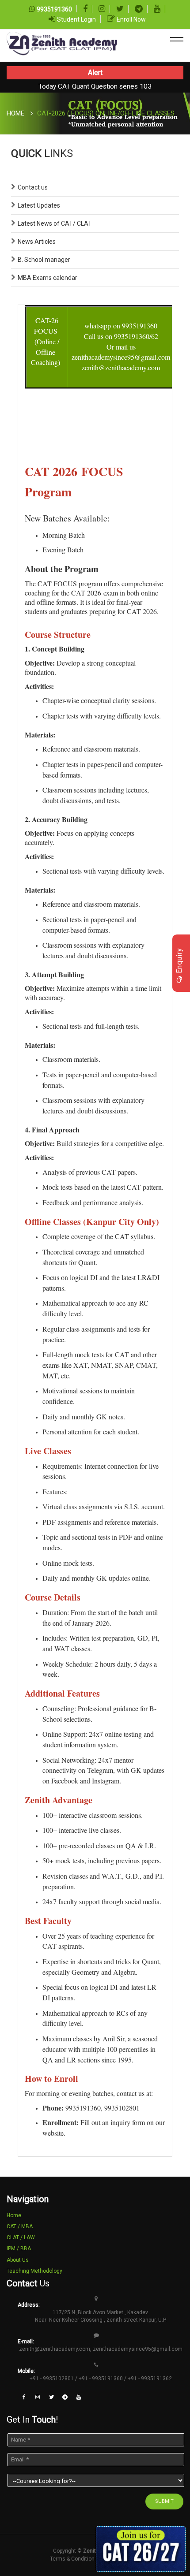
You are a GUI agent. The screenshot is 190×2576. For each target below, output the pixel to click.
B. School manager (44, 260)
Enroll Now (131, 19)
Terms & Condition (72, 2559)
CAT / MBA (20, 2226)
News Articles (37, 242)
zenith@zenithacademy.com (55, 2349)
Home (15, 113)
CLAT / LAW (21, 2237)
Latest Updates (39, 205)
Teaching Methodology (34, 2271)
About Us (18, 2260)
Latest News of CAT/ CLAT (55, 223)
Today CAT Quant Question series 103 (95, 86)
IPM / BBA (19, 2248)
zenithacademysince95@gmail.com (138, 2349)
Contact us (33, 187)
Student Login (76, 19)
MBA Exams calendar (47, 278)
